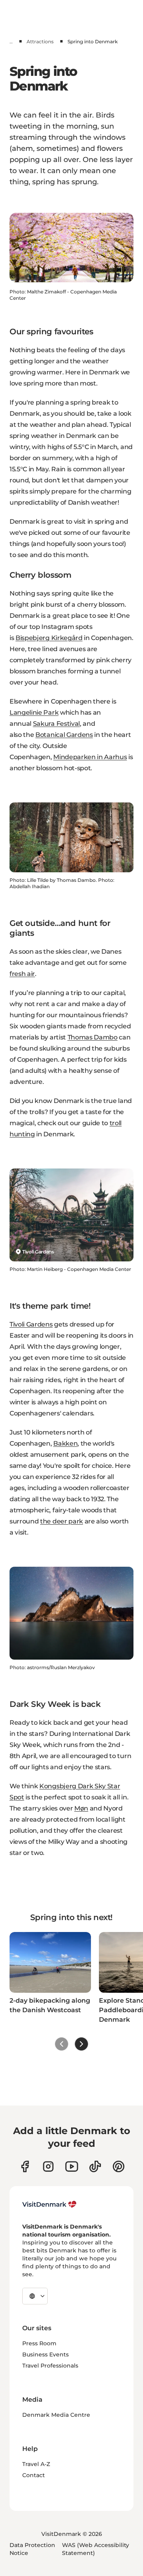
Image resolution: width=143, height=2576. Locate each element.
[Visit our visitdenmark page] (72, 2166)
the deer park (62, 1521)
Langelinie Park (34, 712)
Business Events (45, 2354)
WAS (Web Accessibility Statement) (96, 2549)
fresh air (22, 974)
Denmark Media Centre (56, 2415)
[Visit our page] (48, 2166)
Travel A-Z (36, 2464)
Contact (34, 2475)
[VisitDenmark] (49, 2204)
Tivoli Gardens (31, 1324)
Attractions (40, 41)
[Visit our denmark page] (25, 2166)
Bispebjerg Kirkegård (49, 638)
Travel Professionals (50, 2366)
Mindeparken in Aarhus (90, 757)
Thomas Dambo (93, 1037)
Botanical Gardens (64, 735)
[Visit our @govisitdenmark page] (95, 2166)
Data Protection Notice (32, 2549)
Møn (81, 1808)
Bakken (65, 1443)
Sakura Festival (56, 724)
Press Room (39, 2343)
